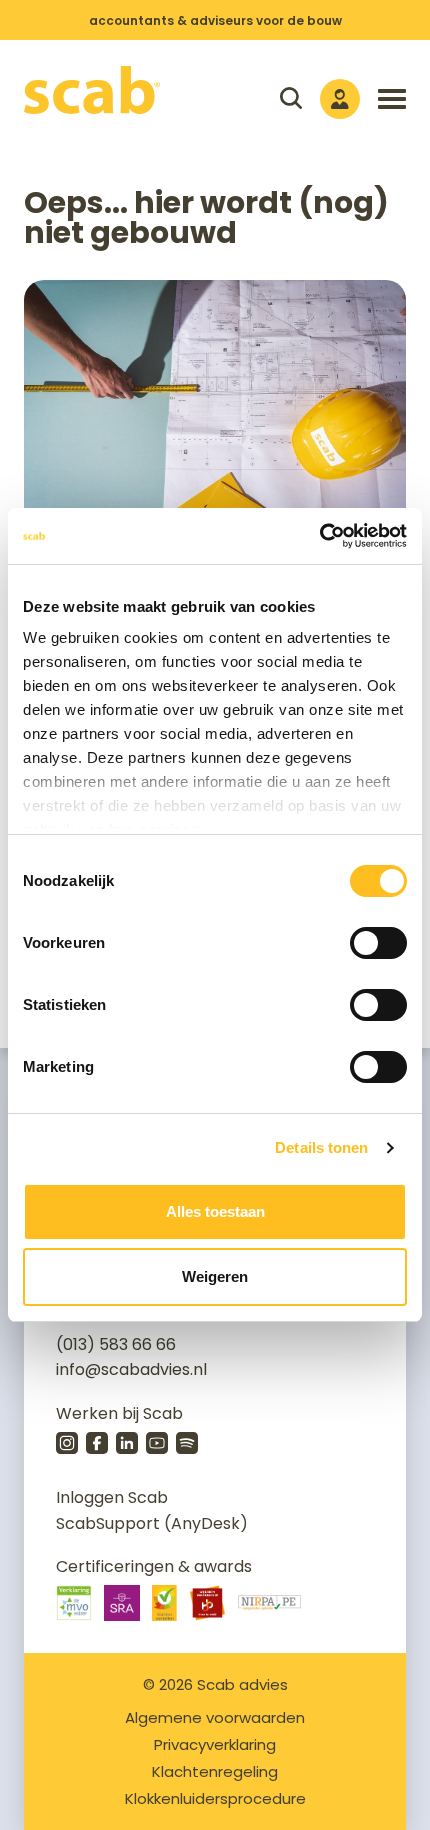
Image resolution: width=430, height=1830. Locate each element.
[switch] (378, 943)
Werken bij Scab (119, 1413)
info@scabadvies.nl (131, 1369)
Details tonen (321, 1147)
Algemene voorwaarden (215, 1717)
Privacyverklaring (215, 1744)
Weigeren (215, 1276)
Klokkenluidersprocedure (215, 1798)
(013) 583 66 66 (116, 1344)
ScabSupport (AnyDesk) (152, 1523)
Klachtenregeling (215, 1771)
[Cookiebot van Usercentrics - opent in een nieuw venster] (319, 536)
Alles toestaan (215, 1211)
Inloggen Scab (112, 1497)
